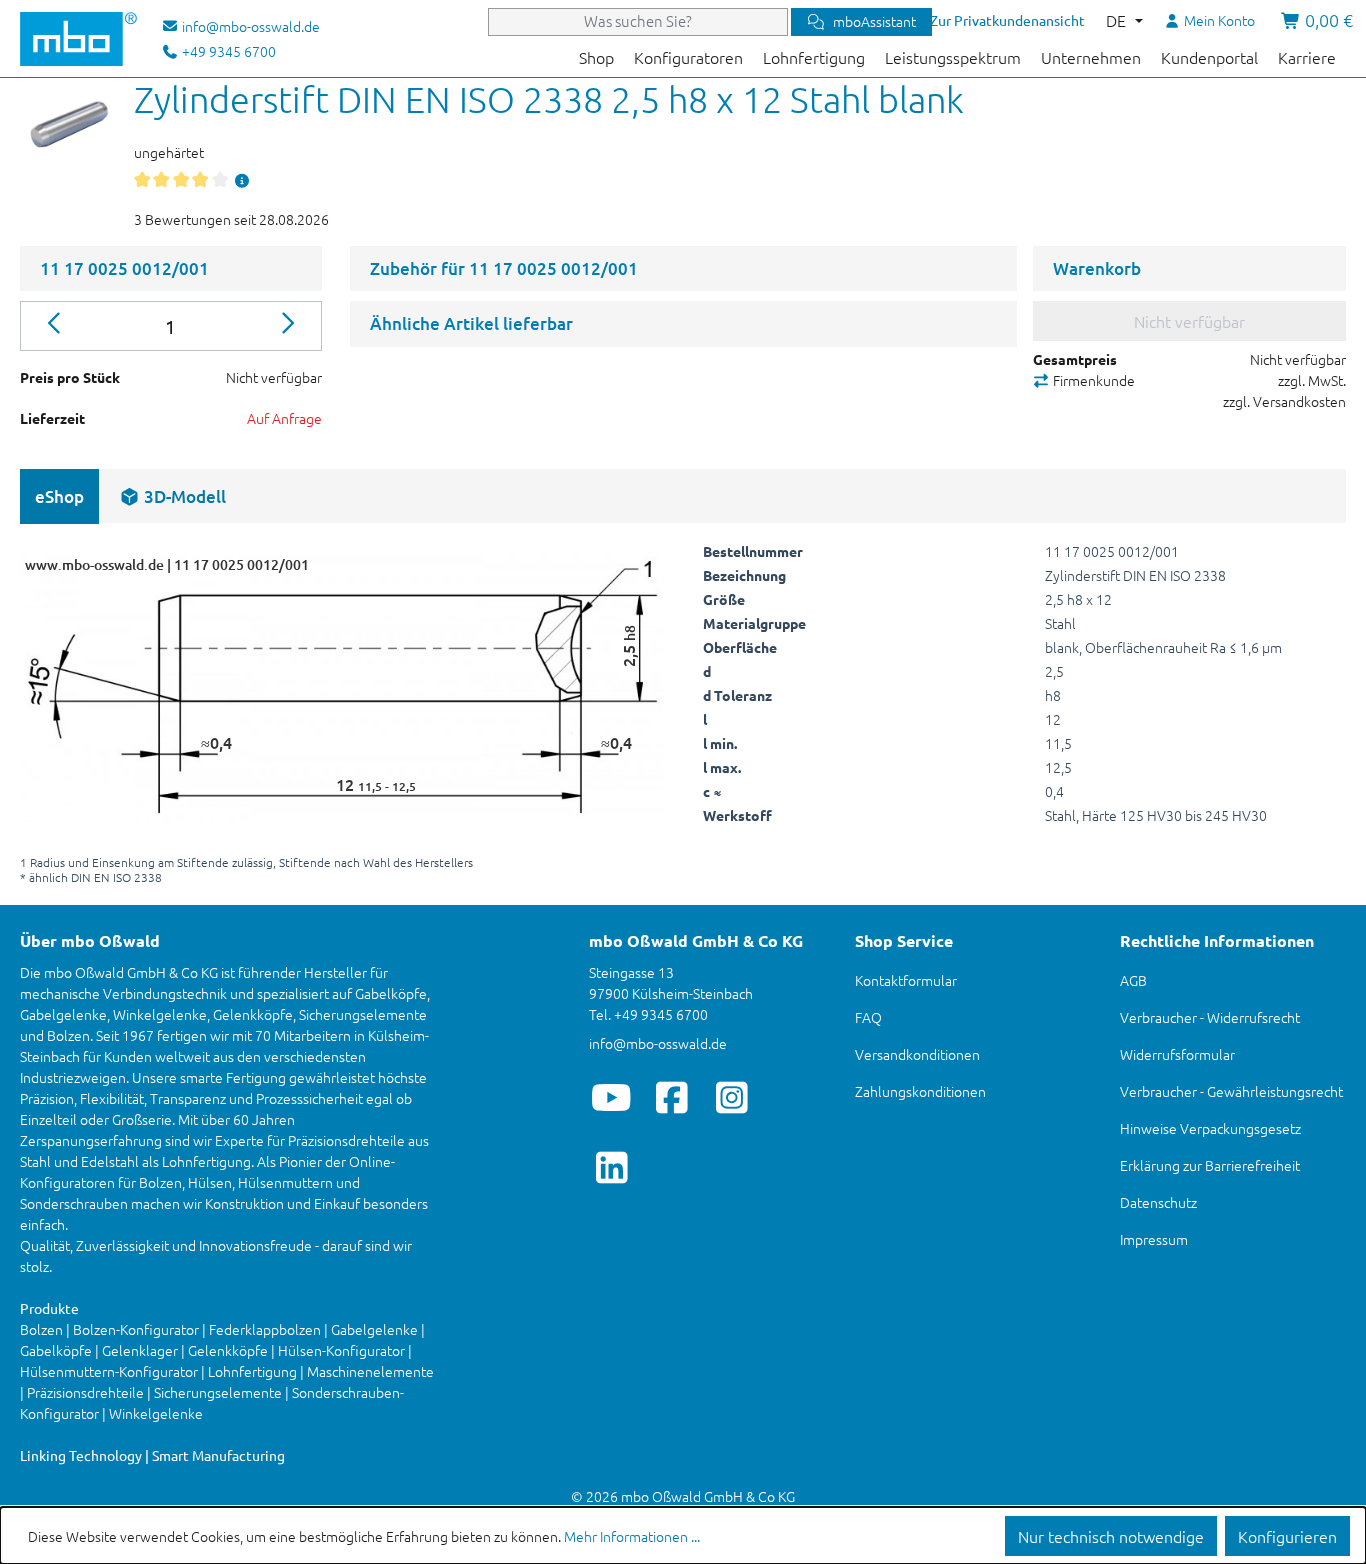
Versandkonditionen (917, 1054)
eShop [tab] (59, 496)
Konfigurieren (1287, 1536)
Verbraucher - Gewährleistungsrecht (1231, 1091)
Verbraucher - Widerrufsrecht (1210, 1017)
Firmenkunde (1092, 380)
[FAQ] (242, 180)
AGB (1133, 980)
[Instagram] (731, 1097)
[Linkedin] (611, 1167)
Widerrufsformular (1177, 1054)
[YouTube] (611, 1097)
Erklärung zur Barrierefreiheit (1210, 1165)
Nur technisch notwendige (1111, 1536)
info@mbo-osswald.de (658, 1043)
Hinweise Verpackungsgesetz (1210, 1128)
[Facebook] (671, 1097)
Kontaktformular (906, 980)
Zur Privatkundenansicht (1007, 20)
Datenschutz (1158, 1202)
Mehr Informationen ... (632, 1536)
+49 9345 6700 (227, 51)
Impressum (1154, 1239)
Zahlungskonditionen (920, 1091)
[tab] (172, 496)
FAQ (868, 1017)
